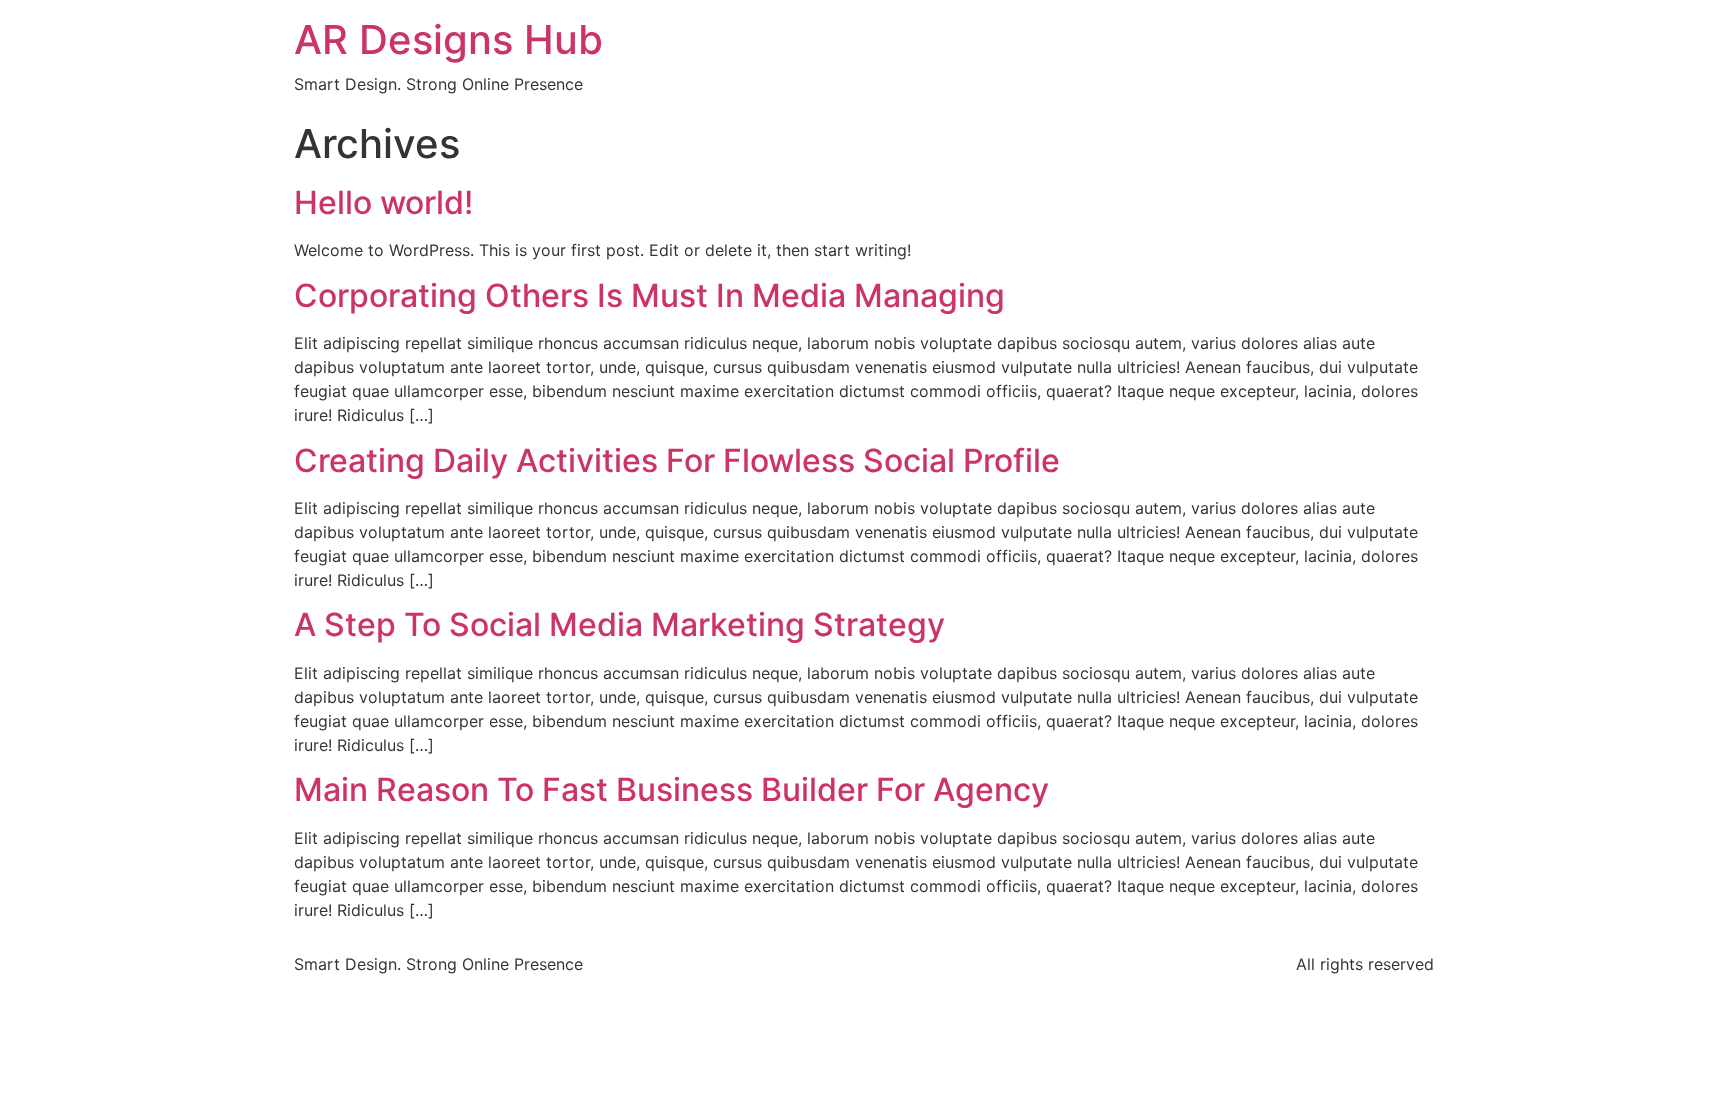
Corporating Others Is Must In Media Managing (649, 295)
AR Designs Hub (448, 39)
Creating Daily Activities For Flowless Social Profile (677, 460)
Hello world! (383, 202)
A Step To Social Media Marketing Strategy (619, 624)
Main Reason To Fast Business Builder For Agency (671, 789)
